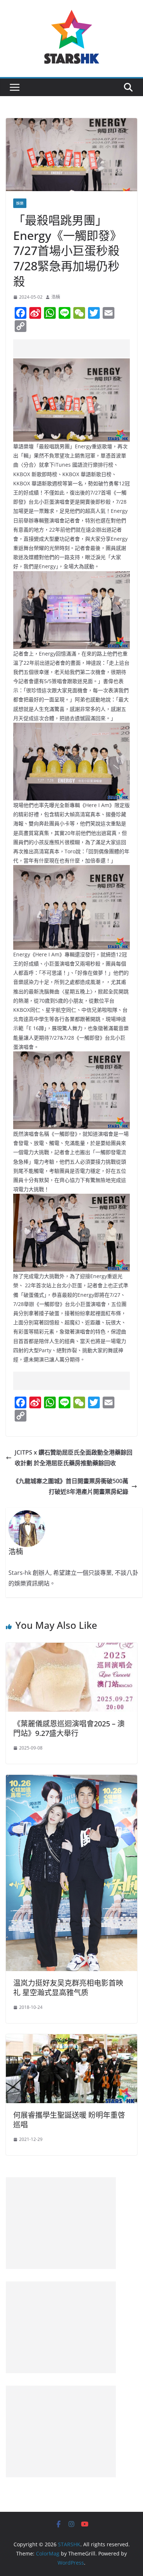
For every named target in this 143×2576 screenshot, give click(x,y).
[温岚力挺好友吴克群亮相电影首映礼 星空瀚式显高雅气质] (71, 1780)
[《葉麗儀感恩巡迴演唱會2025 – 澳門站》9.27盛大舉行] (71, 1648)
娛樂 (20, 203)
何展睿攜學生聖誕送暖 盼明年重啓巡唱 (69, 2120)
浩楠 (56, 297)
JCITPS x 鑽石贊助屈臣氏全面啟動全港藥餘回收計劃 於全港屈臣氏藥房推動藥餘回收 (74, 1458)
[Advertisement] (78, 349)
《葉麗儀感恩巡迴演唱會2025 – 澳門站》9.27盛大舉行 (69, 1728)
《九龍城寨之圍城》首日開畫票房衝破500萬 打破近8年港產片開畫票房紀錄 (71, 1486)
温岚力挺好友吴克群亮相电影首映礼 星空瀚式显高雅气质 (68, 1988)
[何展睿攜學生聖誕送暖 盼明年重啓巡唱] (71, 2039)
